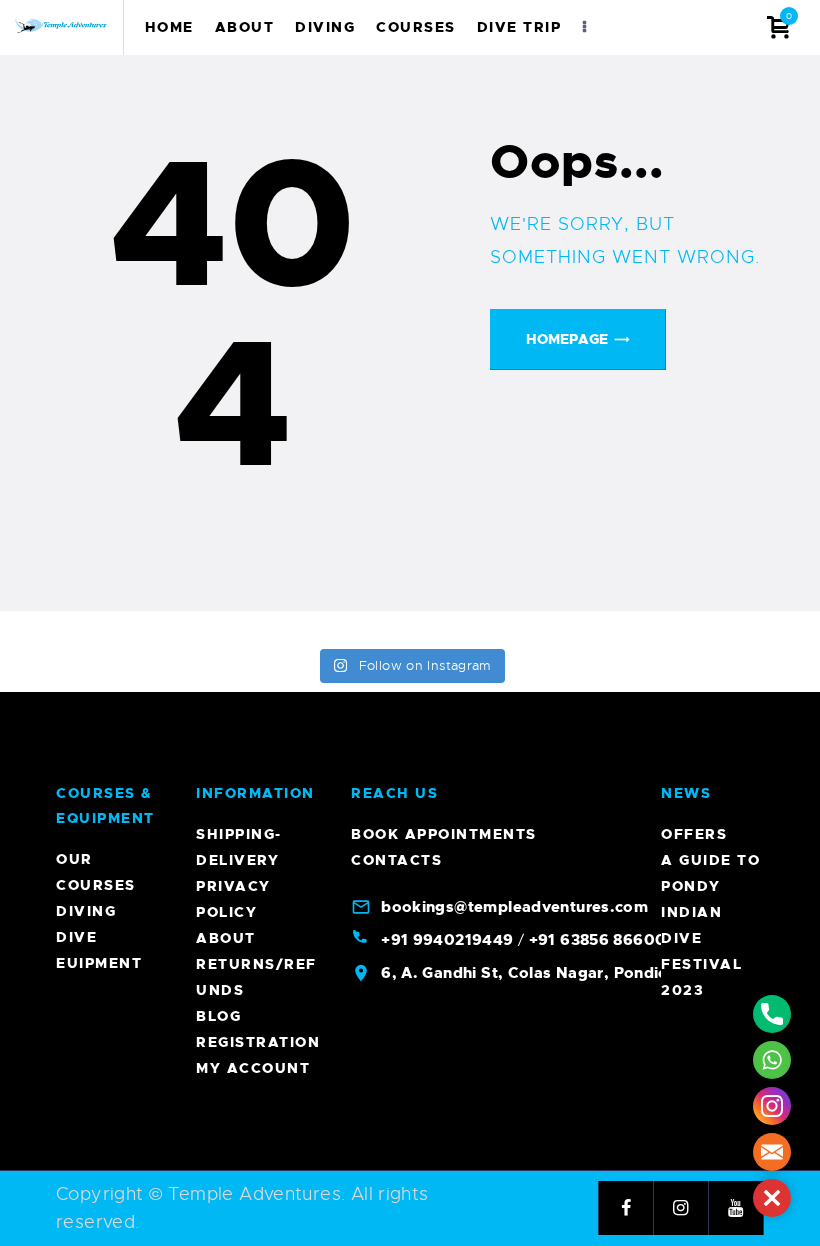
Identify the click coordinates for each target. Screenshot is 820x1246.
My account (253, 1068)
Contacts (396, 860)
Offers (694, 834)
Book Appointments (444, 834)
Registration (258, 1042)
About (226, 938)
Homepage (567, 339)
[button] (772, 1198)
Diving (86, 911)
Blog (218, 1016)
